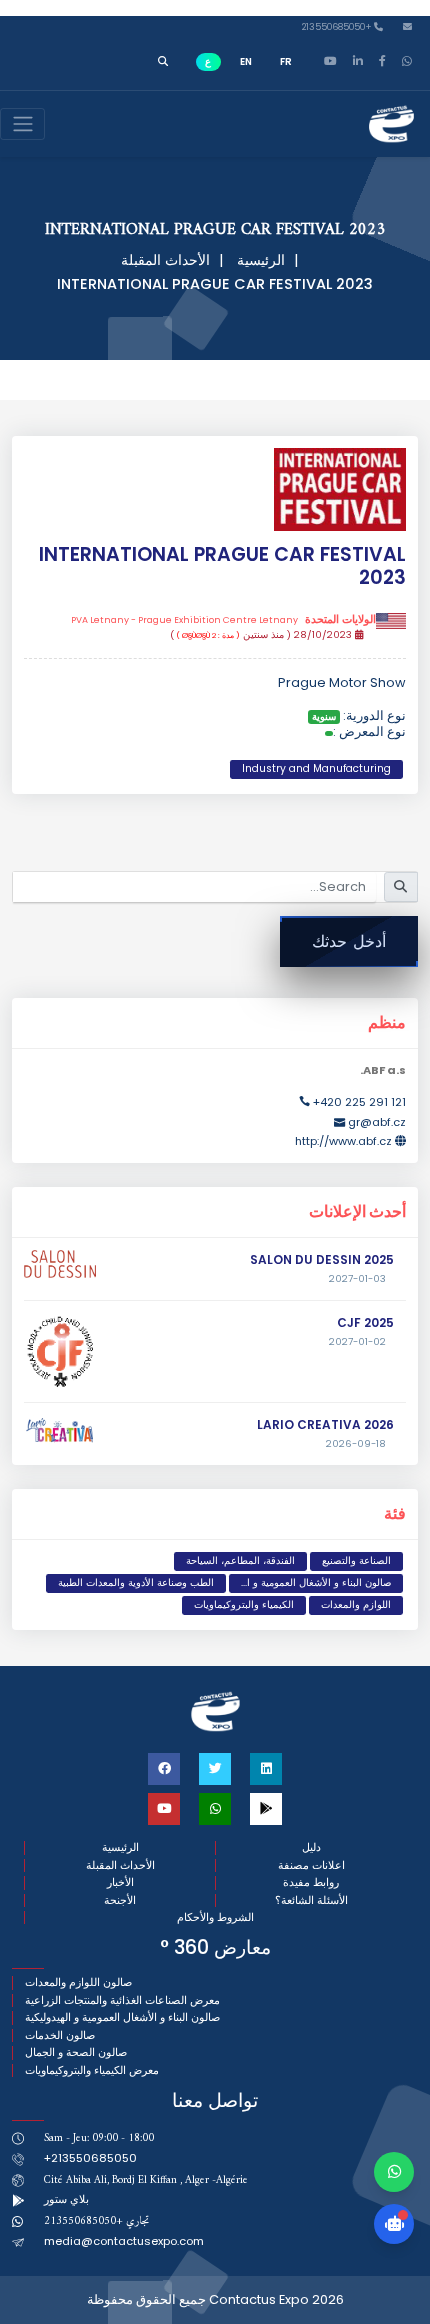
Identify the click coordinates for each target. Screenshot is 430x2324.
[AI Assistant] (394, 2224)
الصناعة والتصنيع (356, 1560)
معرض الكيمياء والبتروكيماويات (92, 2070)
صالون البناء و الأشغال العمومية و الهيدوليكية (122, 2017)
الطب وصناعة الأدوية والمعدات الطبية (136, 1582)
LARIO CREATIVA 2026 (325, 1424)
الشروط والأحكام (215, 1917)
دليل (311, 1847)
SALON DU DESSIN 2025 (322, 1259)
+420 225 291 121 (359, 1102)
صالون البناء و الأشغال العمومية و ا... (316, 1582)
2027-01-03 (357, 1279)
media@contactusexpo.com (124, 2241)
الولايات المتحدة (223, 620)
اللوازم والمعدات (356, 1604)
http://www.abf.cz (343, 1141)
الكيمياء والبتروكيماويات (244, 1604)
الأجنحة (120, 1900)
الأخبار (120, 1882)
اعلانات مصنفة (311, 1865)
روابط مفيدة (311, 1882)
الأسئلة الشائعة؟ (311, 1900)
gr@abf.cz (377, 1122)
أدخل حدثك (349, 941)
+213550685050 (338, 27)
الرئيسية (261, 260)
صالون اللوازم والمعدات (78, 1982)
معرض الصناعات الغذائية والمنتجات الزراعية (122, 2000)
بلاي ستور (66, 2199)
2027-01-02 (357, 1342)
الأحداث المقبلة (165, 260)
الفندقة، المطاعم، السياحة (240, 1560)
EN (246, 61)
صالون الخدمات (60, 2035)
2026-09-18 (356, 1444)
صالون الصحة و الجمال (76, 2052)
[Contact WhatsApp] (394, 2172)
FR (286, 61)
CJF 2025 (365, 1322)
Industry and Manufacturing (316, 768)
